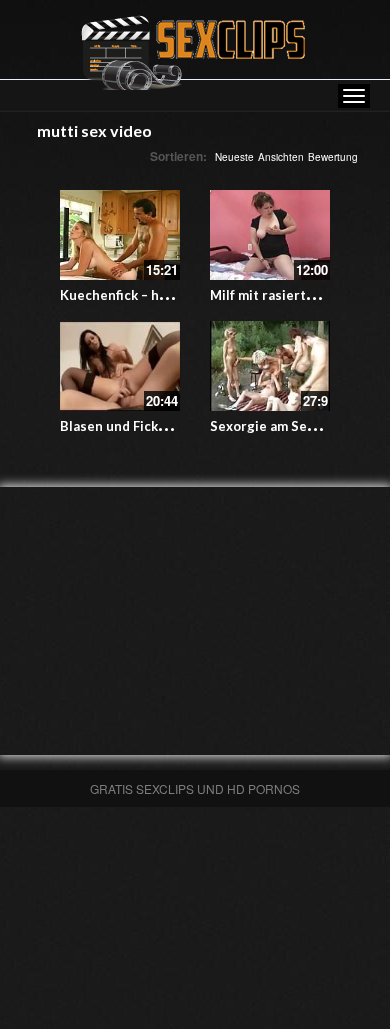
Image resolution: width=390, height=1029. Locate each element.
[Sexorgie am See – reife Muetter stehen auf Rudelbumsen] (270, 366)
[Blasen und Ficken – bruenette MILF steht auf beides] (120, 366)
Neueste (234, 157)
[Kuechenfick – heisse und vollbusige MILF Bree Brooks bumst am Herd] (120, 235)
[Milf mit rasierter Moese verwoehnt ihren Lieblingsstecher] (270, 235)
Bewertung (333, 157)
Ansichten (281, 157)
